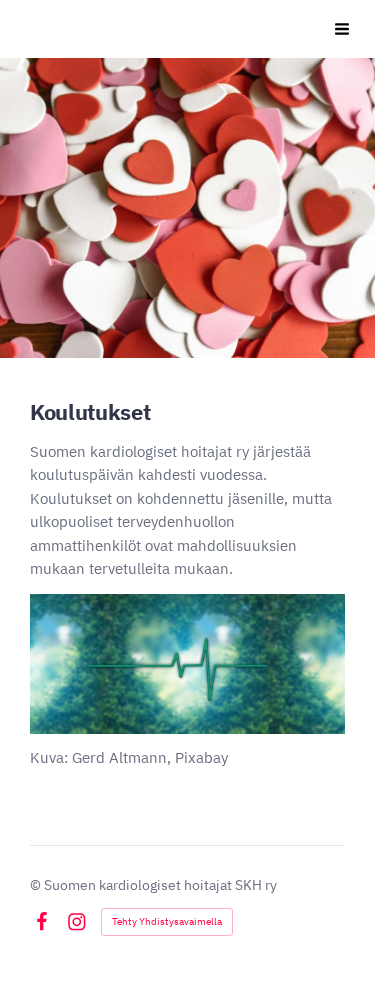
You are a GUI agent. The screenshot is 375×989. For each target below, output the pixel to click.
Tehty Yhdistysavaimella (167, 921)
